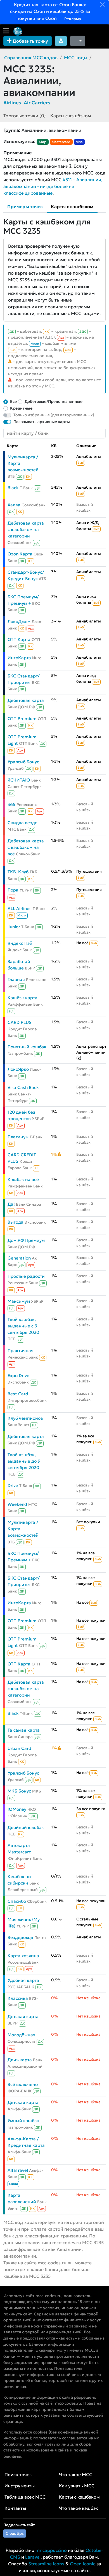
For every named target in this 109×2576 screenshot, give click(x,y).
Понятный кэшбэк (27, 1047)
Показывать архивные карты (42, 422)
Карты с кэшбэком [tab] (72, 206)
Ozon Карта (20, 554)
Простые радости (26, 1276)
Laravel (33, 2557)
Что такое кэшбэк (79, 2508)
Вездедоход (20, 1937)
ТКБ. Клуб (18, 872)
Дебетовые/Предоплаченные (54, 401)
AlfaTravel (18, 2170)
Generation (19, 1258)
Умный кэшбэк (23, 2121)
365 (11, 804)
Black (13, 488)
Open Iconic (83, 2564)
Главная (16, 979)
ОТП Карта (19, 639)
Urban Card (19, 1748)
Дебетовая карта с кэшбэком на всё (26, 847)
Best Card (18, 1394)
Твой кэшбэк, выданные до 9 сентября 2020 (24, 1461)
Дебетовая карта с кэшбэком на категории (26, 529)
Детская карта (23, 2017)
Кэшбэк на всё (23, 1179)
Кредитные (21, 408)
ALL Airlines (20, 908)
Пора (13, 890)
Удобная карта (23, 1980)
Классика (18, 1998)
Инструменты (20, 2486)
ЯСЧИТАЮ (19, 780)
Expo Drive (18, 1376)
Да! (11, 1204)
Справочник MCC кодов (31, 58)
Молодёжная (22, 2035)
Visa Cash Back (23, 1087)
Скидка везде (22, 823)
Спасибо (17, 1901)
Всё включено (23, 2084)
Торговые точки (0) (25, 116)
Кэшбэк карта (22, 998)
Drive (13, 1485)
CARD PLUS (20, 1022)
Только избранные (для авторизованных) (54, 415)
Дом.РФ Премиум (26, 1240)
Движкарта (20, 2060)
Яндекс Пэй (20, 943)
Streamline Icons (46, 2564)
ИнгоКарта (19, 658)
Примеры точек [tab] (25, 206)
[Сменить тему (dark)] (78, 41)
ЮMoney (17, 1809)
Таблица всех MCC (25, 2497)
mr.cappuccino (51, 2550)
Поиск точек (18, 2474)
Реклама (72, 19)
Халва (14, 505)
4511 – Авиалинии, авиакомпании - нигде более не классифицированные (53, 186)
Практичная (21, 1351)
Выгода (16, 1222)
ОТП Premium (22, 719)
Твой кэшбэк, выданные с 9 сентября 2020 (23, 1326)
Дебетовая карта (26, 700)
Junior (14, 927)
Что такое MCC (76, 2474)
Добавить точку (30, 41)
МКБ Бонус (19, 1791)
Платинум (18, 1137)
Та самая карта (24, 1730)
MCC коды (76, 58)
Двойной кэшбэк (26, 1827)
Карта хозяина (23, 1956)
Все (13, 401)
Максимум (19, 1301)
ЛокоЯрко (18, 1069)
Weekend (17, 1504)
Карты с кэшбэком (71, 116)
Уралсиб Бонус (23, 762)
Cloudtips (15, 2533)
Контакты (15, 2508)
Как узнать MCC (77, 2486)
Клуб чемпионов (25, 1418)
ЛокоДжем (19, 621)
